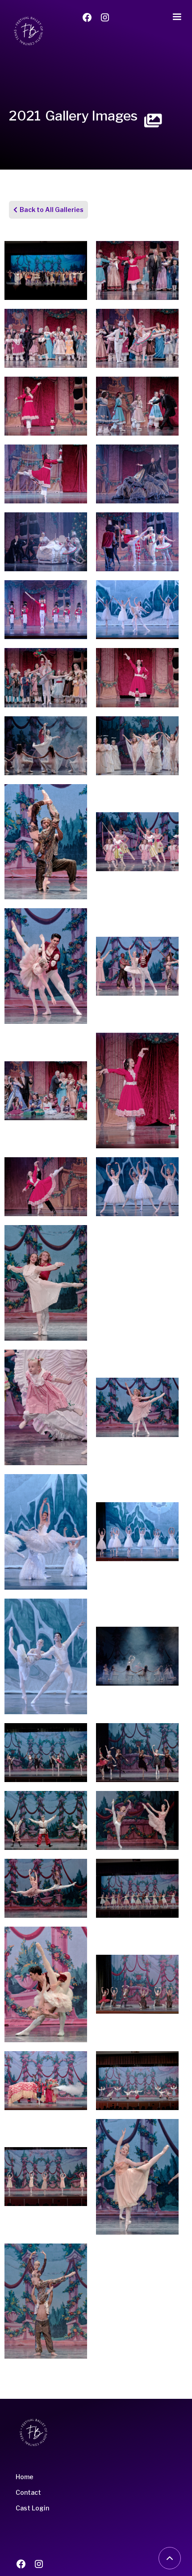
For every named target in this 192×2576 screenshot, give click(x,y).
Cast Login (32, 2508)
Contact (28, 2492)
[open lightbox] (46, 270)
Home (25, 2477)
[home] (26, 31)
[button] (177, 15)
